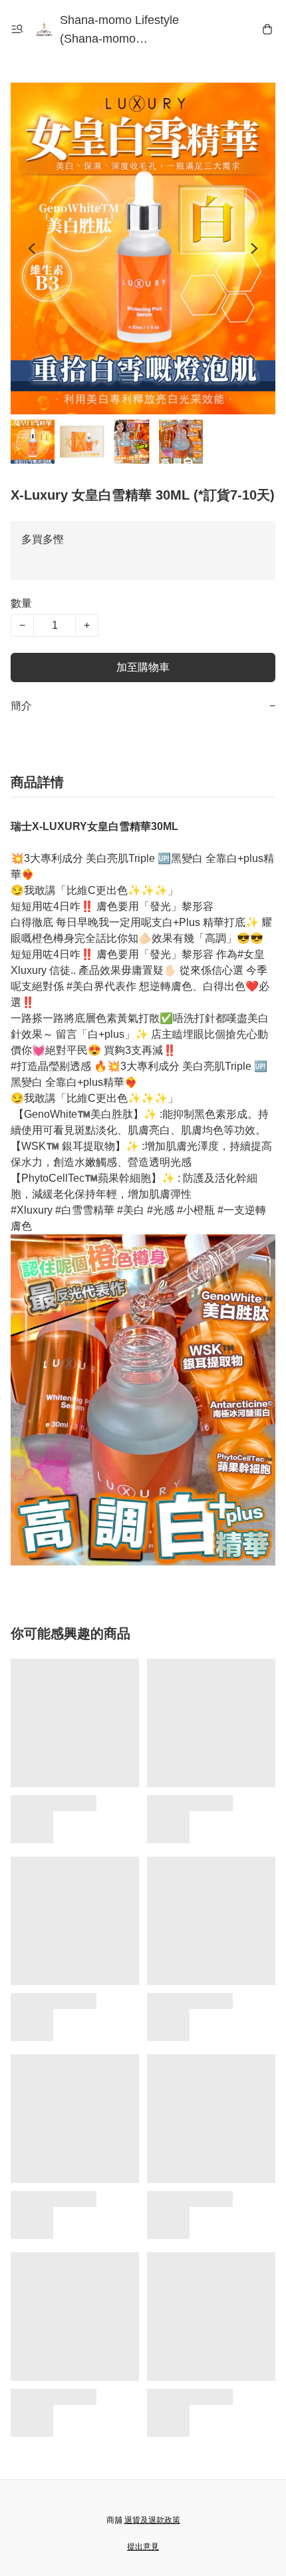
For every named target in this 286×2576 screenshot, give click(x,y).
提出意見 (143, 2547)
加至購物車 (143, 667)
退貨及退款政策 (152, 2520)
